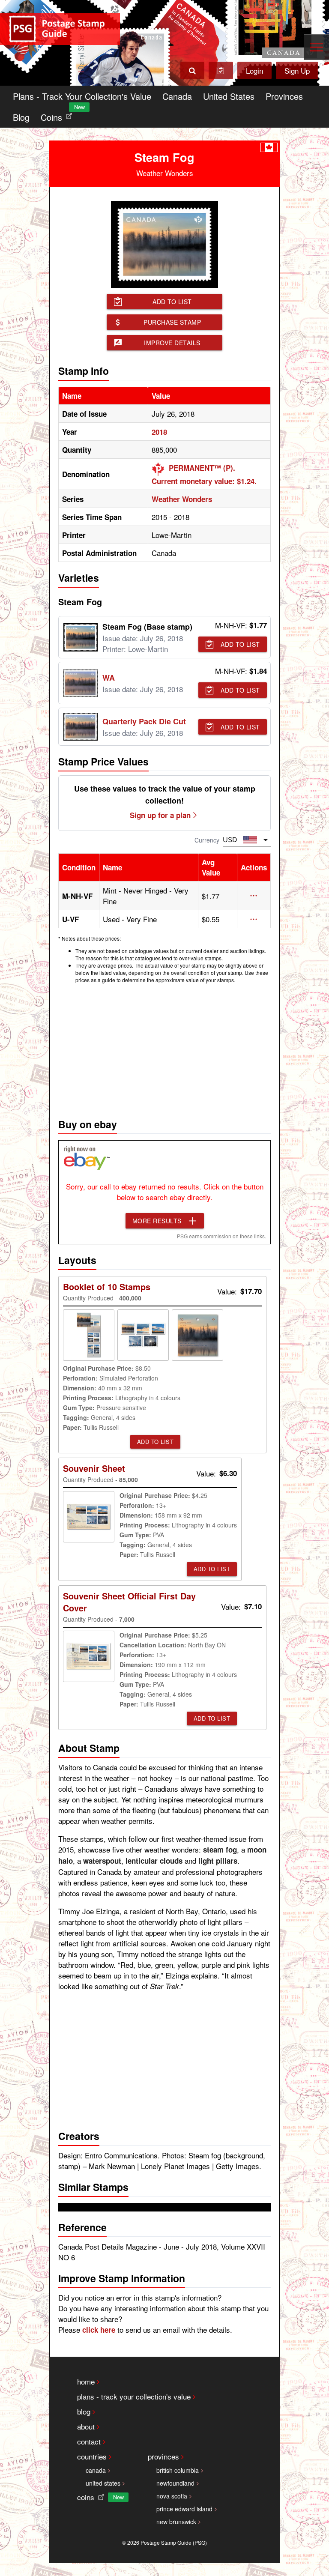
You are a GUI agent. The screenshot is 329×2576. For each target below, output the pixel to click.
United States (229, 96)
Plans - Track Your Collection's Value (82, 96)
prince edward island (184, 2509)
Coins (58, 115)
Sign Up (297, 70)
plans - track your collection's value (134, 2396)
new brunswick (176, 2522)
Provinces (284, 96)
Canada (177, 96)
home (86, 2381)
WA (109, 678)
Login (254, 70)
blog (84, 2411)
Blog (21, 117)
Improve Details (172, 343)
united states (103, 2483)
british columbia (178, 2470)
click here (99, 2330)
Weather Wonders (182, 499)
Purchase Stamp (172, 322)
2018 (159, 432)
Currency (207, 840)
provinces (163, 2456)
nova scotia (172, 2496)
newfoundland (175, 2483)
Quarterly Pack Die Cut (144, 721)
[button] (254, 896)
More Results (157, 1221)
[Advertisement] (164, 1049)
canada (96, 2470)
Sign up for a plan (160, 815)
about (86, 2426)
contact (89, 2441)
